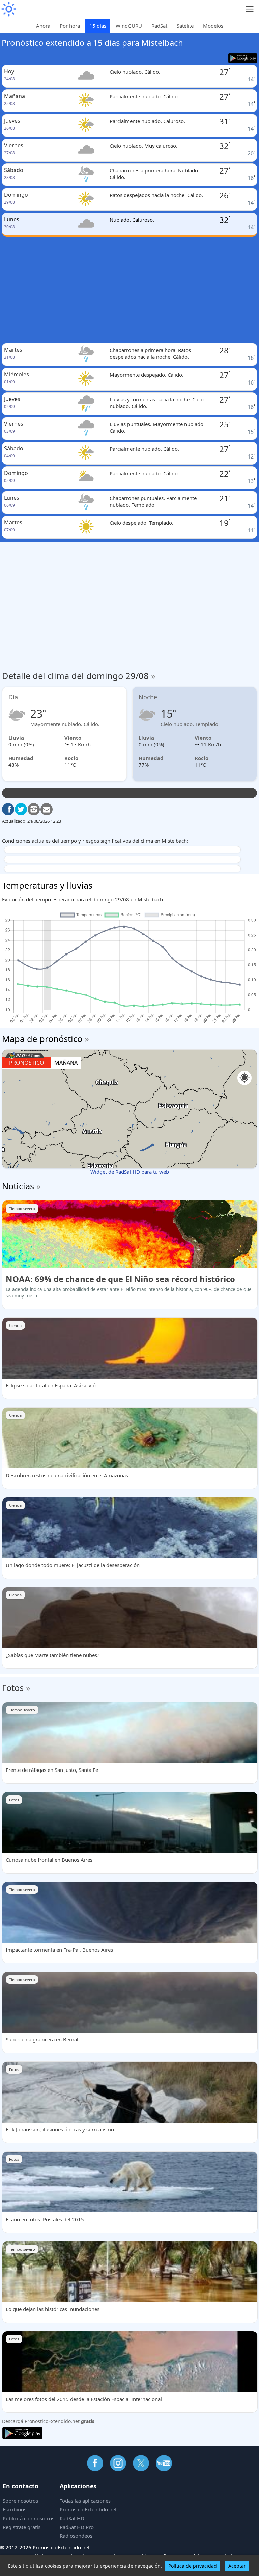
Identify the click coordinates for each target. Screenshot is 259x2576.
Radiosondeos (76, 2536)
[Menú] (250, 9)
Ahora (43, 26)
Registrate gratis (22, 2527)
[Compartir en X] (21, 809)
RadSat (159, 26)
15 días (98, 26)
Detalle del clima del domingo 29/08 (79, 676)
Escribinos (15, 2509)
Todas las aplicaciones (85, 2501)
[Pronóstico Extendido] (8, 9)
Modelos (213, 26)
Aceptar (237, 2566)
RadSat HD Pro (77, 2527)
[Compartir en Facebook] (8, 809)
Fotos (13, 1688)
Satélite (185, 26)
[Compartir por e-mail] (47, 809)
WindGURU (129, 26)
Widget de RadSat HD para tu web (130, 1172)
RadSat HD (72, 2518)
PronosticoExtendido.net (88, 2509)
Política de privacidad (193, 2566)
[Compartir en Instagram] (34, 809)
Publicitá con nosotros (28, 2518)
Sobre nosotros (20, 2501)
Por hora (70, 26)
